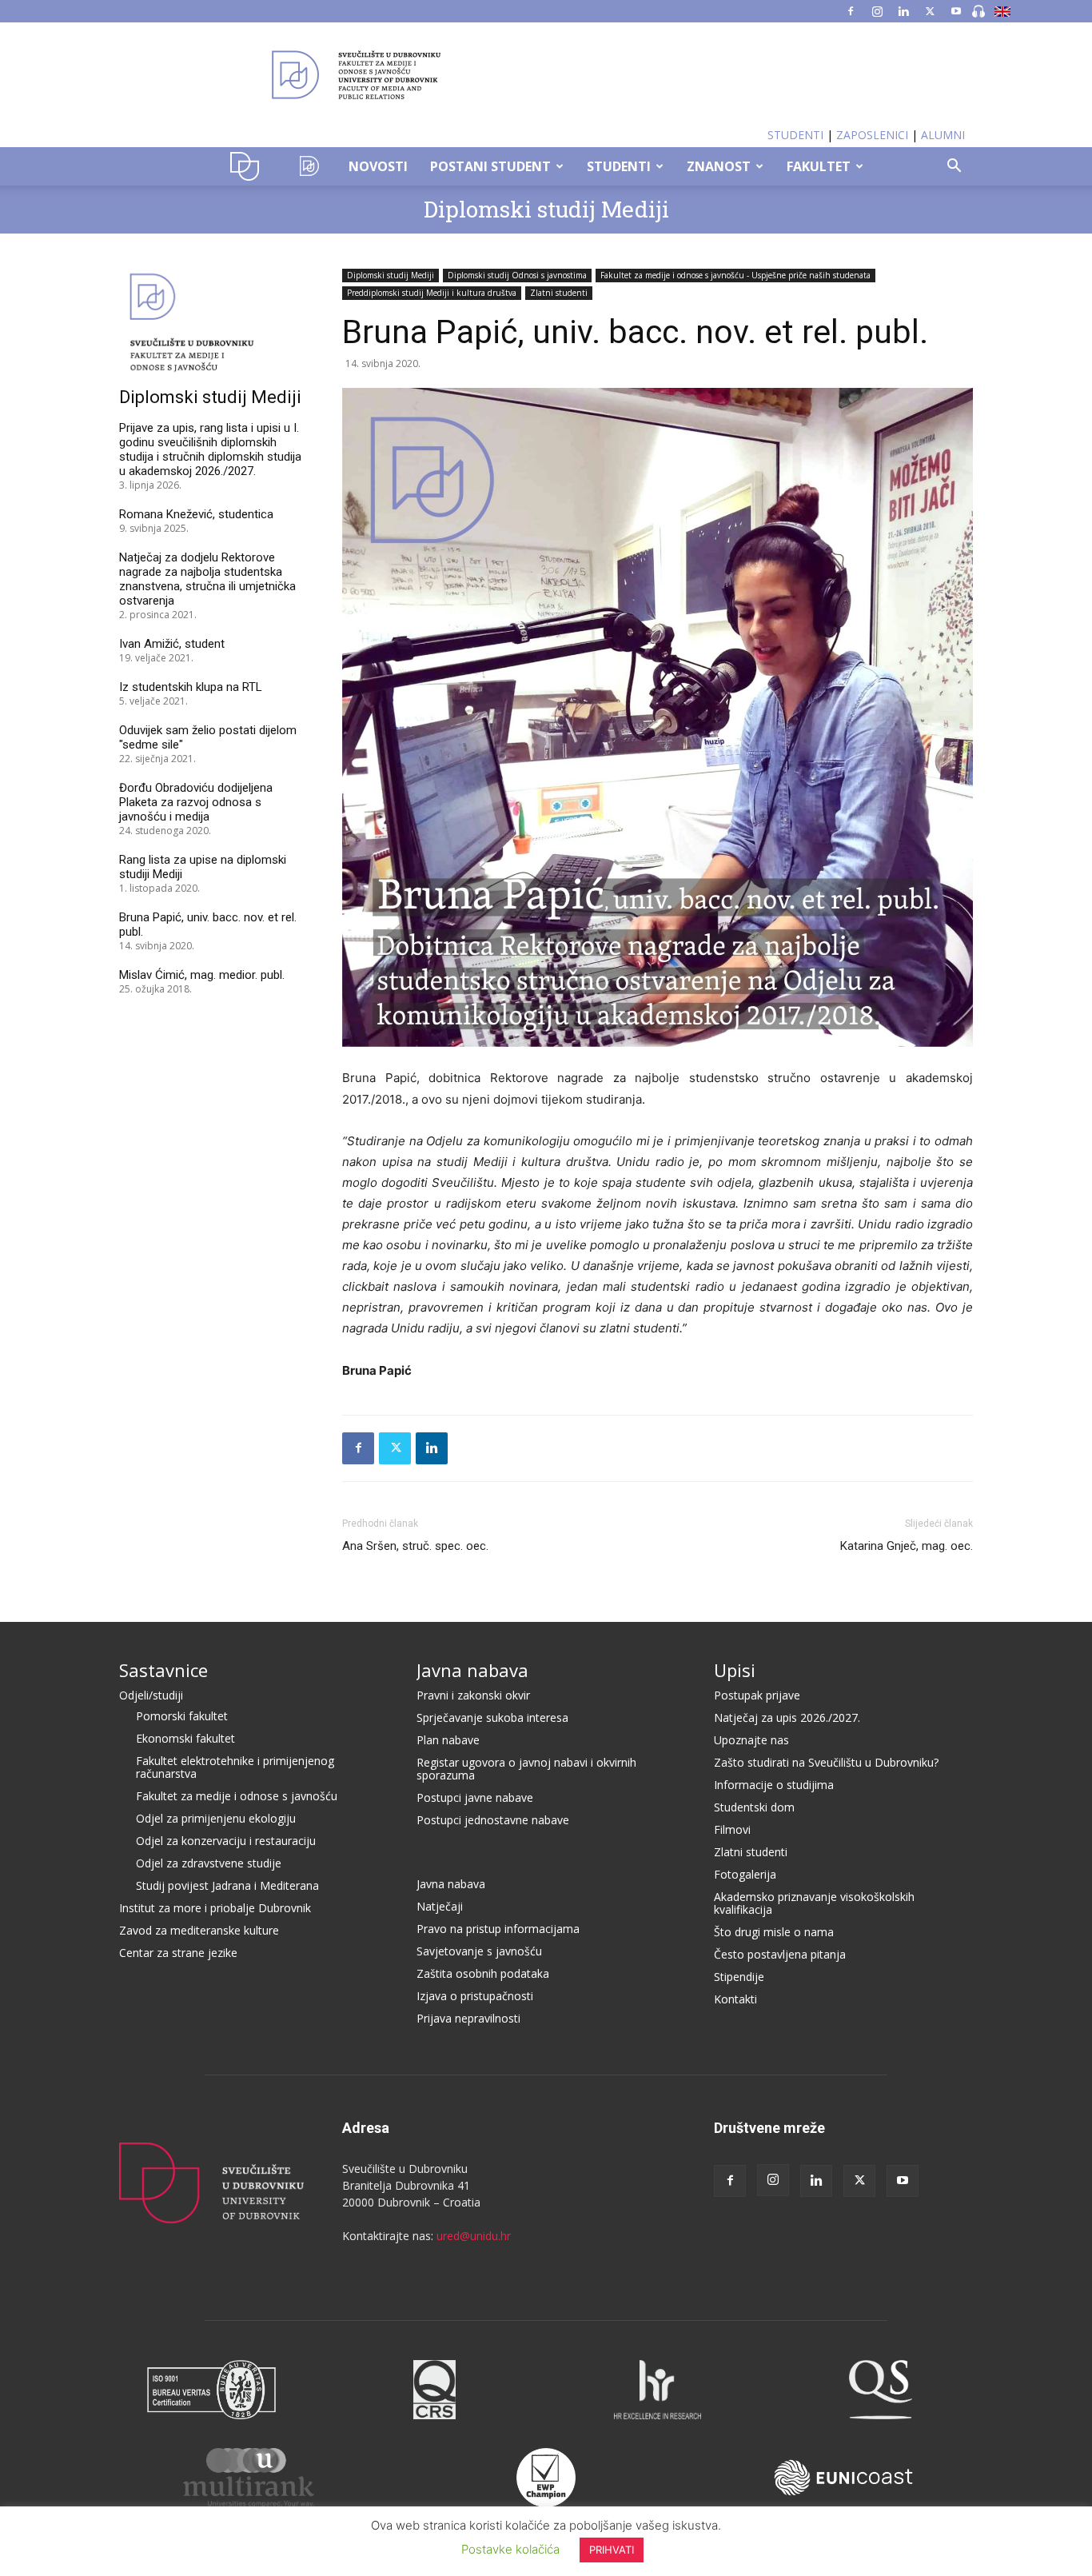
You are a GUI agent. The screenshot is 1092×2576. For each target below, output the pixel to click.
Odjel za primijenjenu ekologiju (216, 1818)
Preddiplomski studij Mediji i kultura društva (432, 293)
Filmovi (732, 1829)
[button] (954, 168)
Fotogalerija (745, 1874)
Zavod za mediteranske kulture (199, 1930)
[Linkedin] (903, 11)
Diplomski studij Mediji (546, 209)
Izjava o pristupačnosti (475, 1996)
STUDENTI (795, 135)
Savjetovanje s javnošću (479, 1951)
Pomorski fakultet (182, 1716)
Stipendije (739, 1977)
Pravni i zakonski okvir (473, 1695)
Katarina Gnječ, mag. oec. (907, 1546)
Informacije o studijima (774, 1785)
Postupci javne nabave (475, 1797)
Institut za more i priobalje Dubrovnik (215, 1908)
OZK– (309, 166)
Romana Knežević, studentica (196, 514)
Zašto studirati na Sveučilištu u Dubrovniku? (826, 1762)
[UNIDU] (546, 75)
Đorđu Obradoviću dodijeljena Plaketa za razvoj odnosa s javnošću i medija (196, 802)
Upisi (735, 1670)
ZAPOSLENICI (872, 135)
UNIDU (249, 166)
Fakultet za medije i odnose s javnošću (237, 1796)
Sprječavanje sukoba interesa (492, 1717)
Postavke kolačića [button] (510, 2549)
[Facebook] (851, 11)
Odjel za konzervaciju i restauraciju (226, 1841)
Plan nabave (448, 1740)
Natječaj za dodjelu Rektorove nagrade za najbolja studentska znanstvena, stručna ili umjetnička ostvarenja (207, 579)
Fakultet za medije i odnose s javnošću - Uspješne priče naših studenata (735, 275)
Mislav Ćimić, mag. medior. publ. (202, 975)
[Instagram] (877, 11)
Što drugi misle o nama (774, 1932)
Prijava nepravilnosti (468, 2018)
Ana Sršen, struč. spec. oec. (415, 1546)
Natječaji (440, 1906)
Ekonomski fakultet (185, 1738)
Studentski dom (754, 1807)
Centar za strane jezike (178, 1953)
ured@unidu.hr (474, 2236)
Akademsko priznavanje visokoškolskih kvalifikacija (814, 1903)
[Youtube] (956, 11)
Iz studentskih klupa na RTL (191, 687)
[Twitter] (930, 11)
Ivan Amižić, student (172, 644)
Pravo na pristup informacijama (498, 1929)
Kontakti (735, 1999)
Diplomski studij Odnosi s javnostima (517, 275)
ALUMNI (943, 135)
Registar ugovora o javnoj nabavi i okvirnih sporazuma (526, 1769)
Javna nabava (472, 1670)
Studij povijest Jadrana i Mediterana (227, 1885)
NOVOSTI (378, 166)
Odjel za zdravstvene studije (209, 1863)
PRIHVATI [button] (612, 2550)
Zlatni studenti (559, 293)
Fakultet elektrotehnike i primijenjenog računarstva (235, 1767)
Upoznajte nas (751, 1740)
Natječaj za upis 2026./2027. (787, 1717)
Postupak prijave (757, 1695)
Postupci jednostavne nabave (493, 1820)
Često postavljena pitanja (780, 1954)
